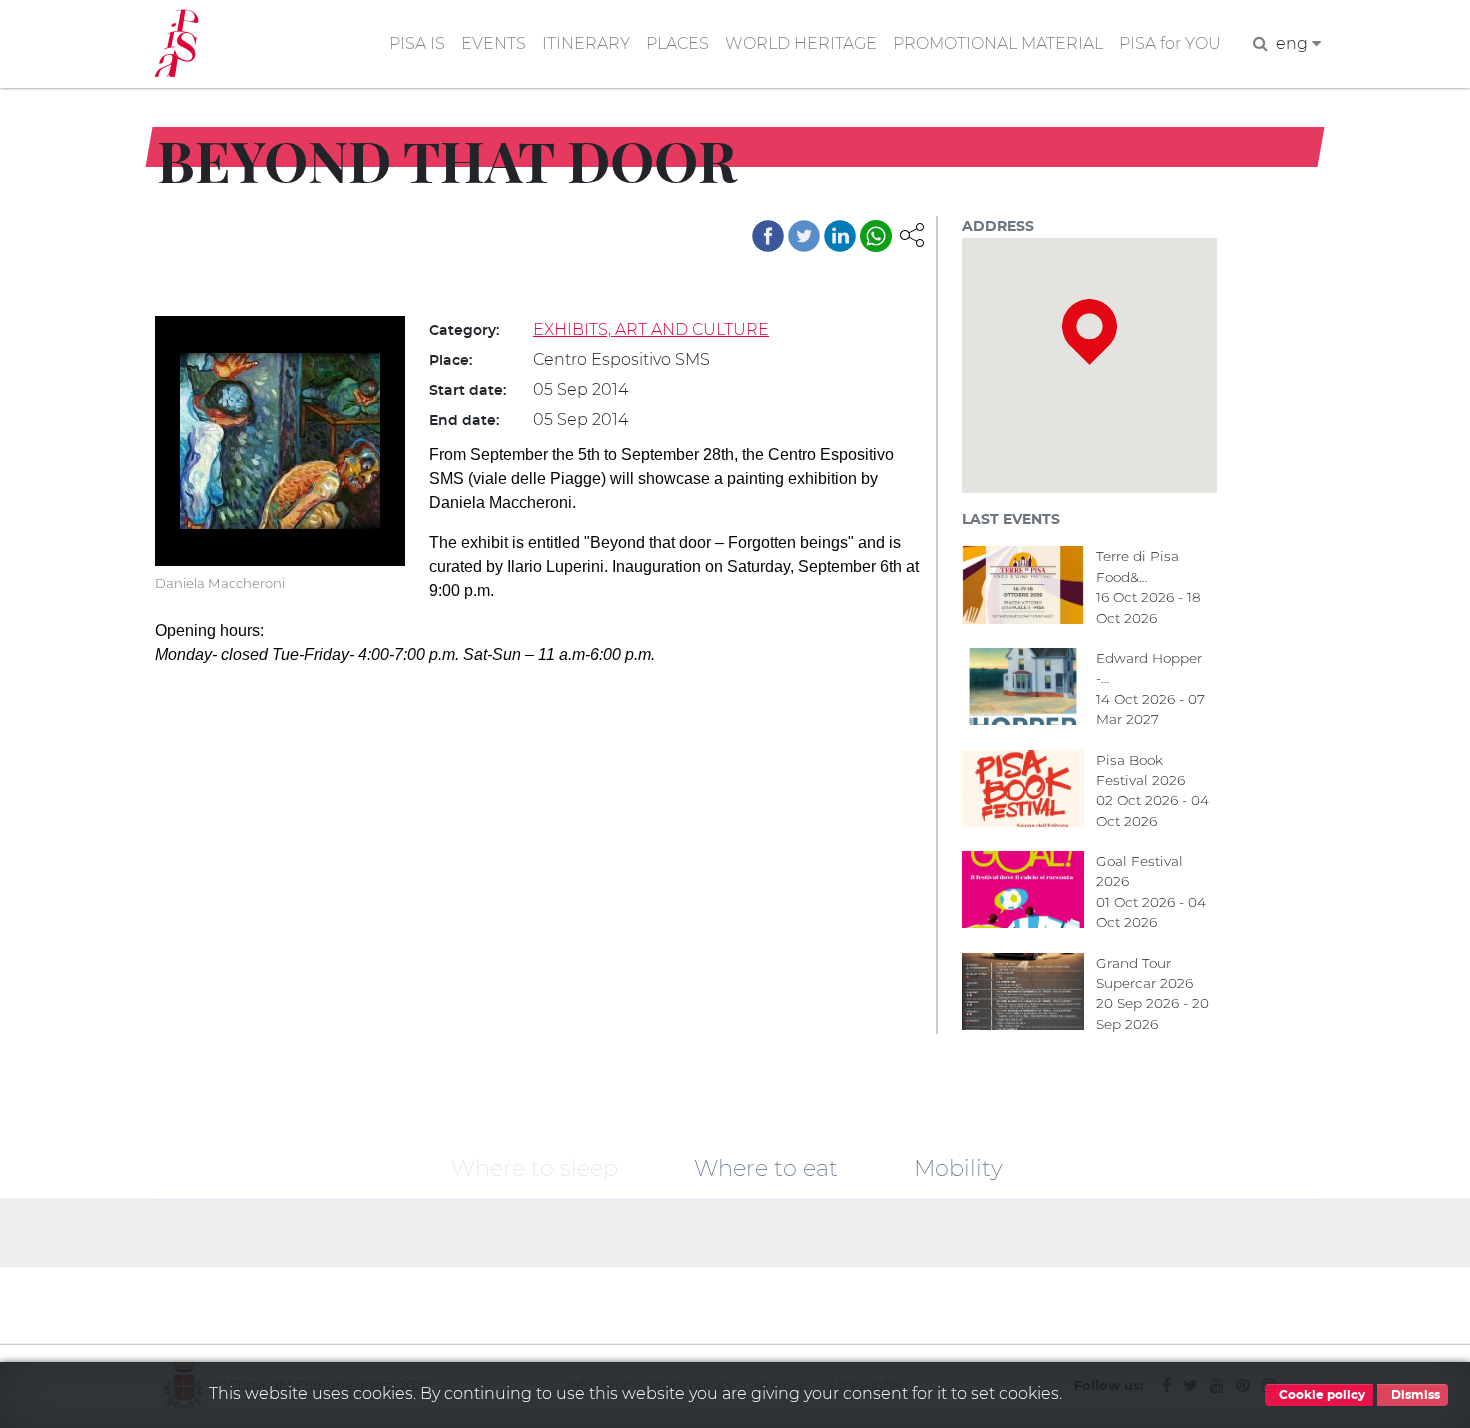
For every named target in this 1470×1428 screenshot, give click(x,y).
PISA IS (417, 43)
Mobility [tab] (958, 1167)
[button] (912, 233)
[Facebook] (768, 236)
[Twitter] (804, 236)
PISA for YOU (1170, 43)
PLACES (677, 43)
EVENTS (493, 43)
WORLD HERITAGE (801, 43)
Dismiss (1414, 1395)
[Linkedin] (840, 236)
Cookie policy (1320, 1395)
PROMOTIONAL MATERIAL (998, 43)
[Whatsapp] (876, 236)
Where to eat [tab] (766, 1167)
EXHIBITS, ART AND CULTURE (651, 329)
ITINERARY (586, 43)
